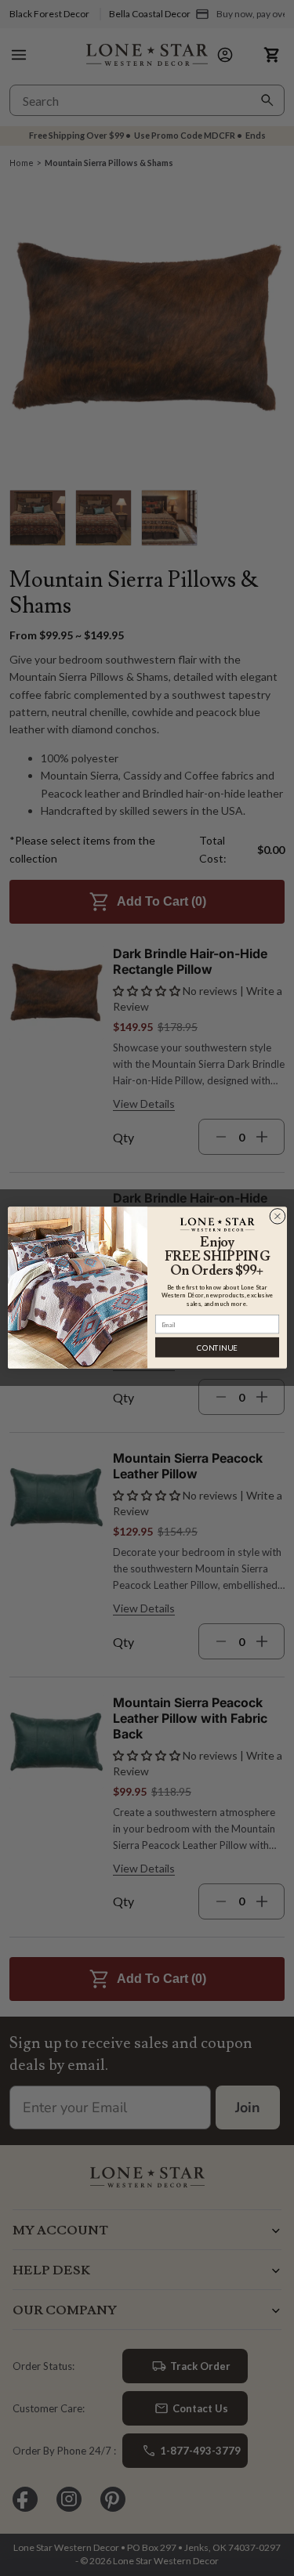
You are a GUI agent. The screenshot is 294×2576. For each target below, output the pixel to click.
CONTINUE (217, 1348)
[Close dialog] (277, 1217)
